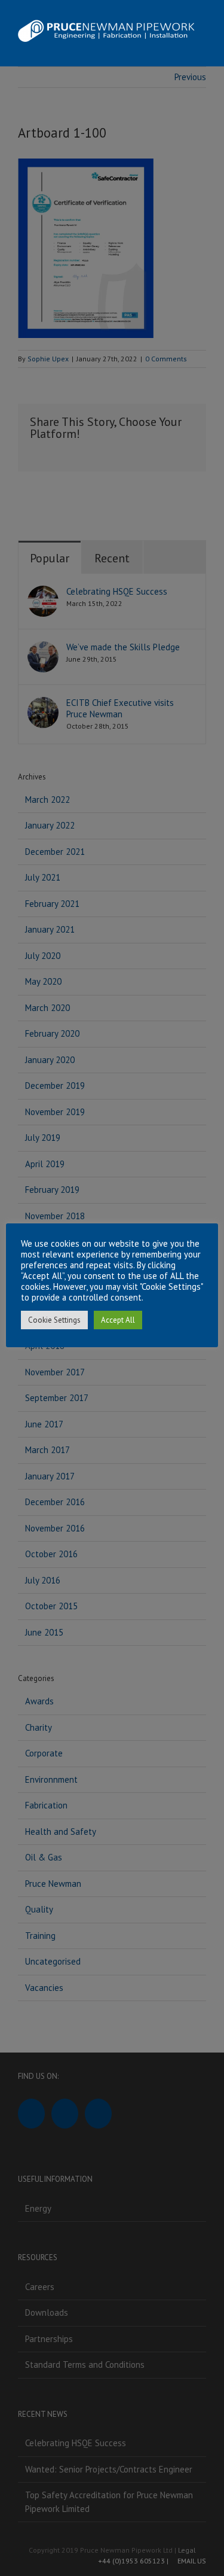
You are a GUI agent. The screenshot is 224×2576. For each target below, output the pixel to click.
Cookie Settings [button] (54, 1320)
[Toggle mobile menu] (201, 48)
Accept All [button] (118, 1320)
